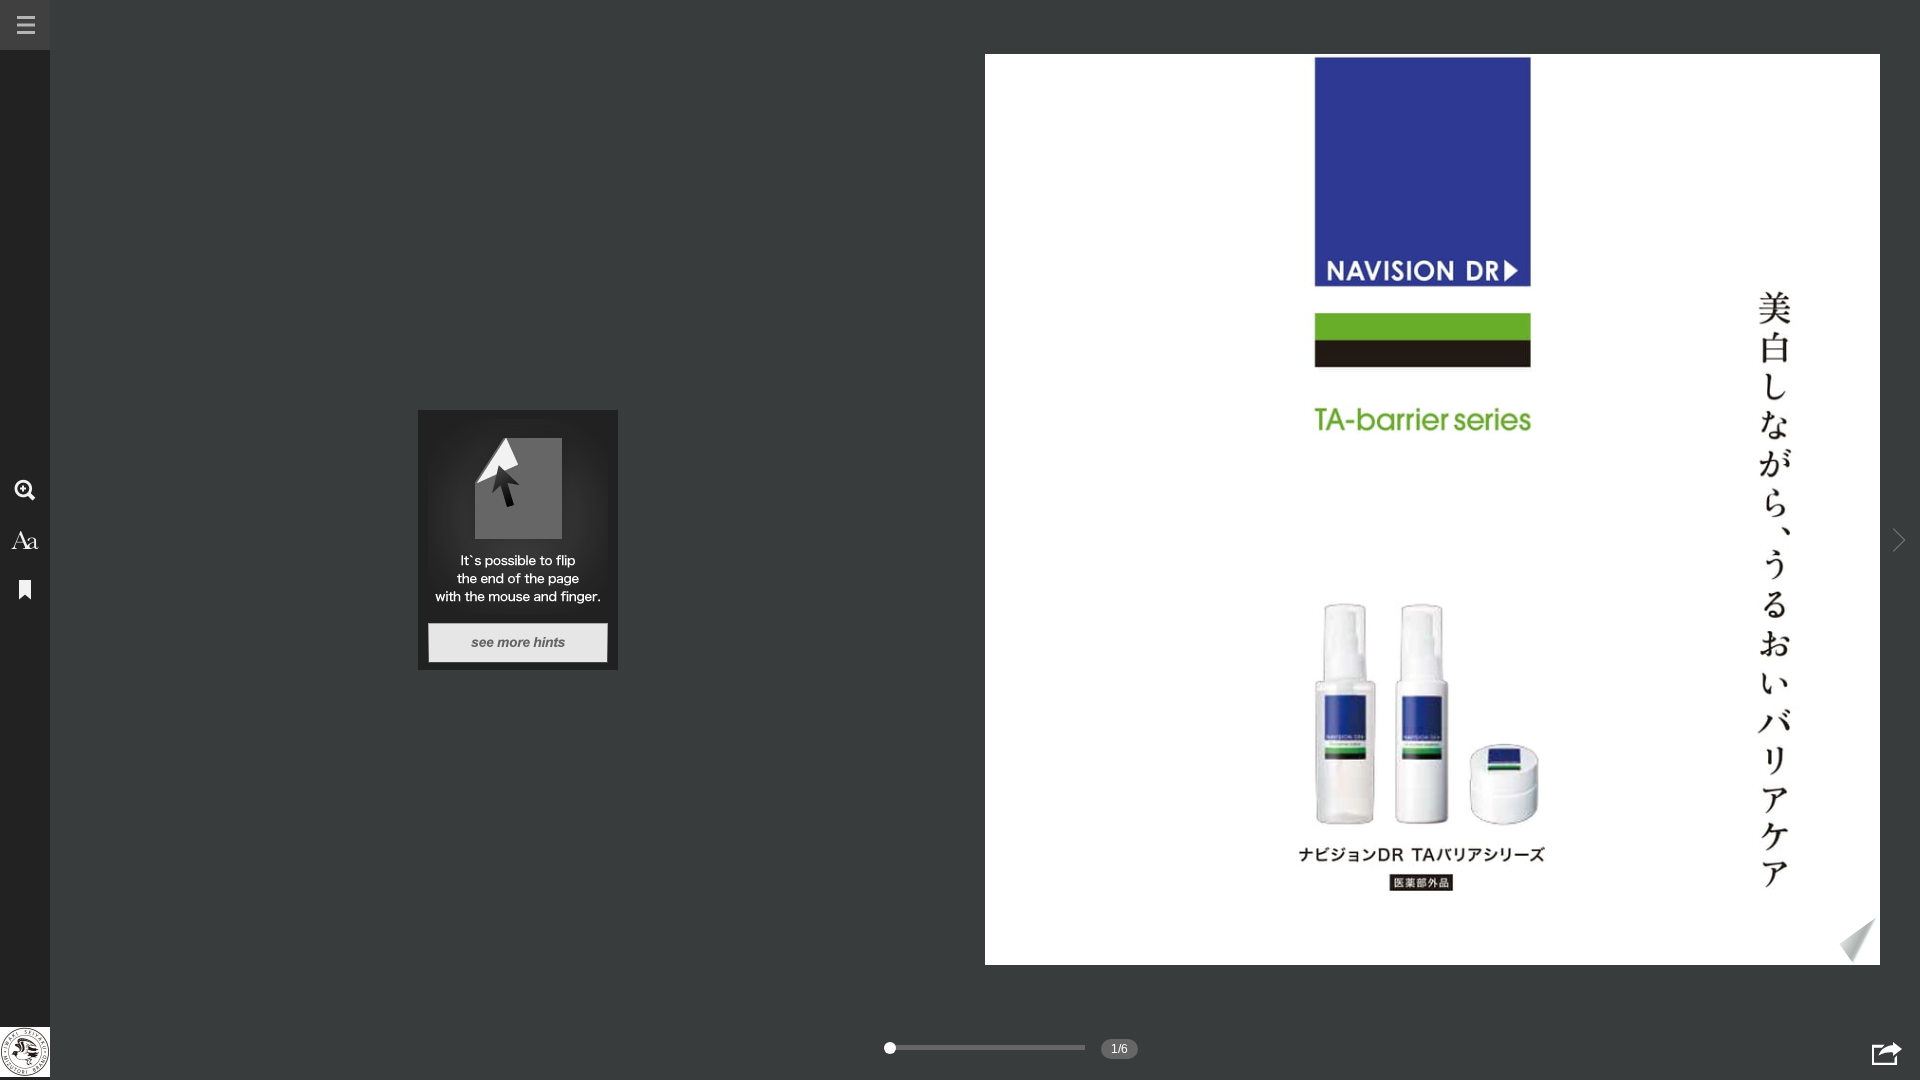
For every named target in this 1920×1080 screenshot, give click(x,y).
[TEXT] (25, 540)
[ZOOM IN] (25, 490)
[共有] (1887, 1053)
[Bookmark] (25, 590)
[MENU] (25, 25)
